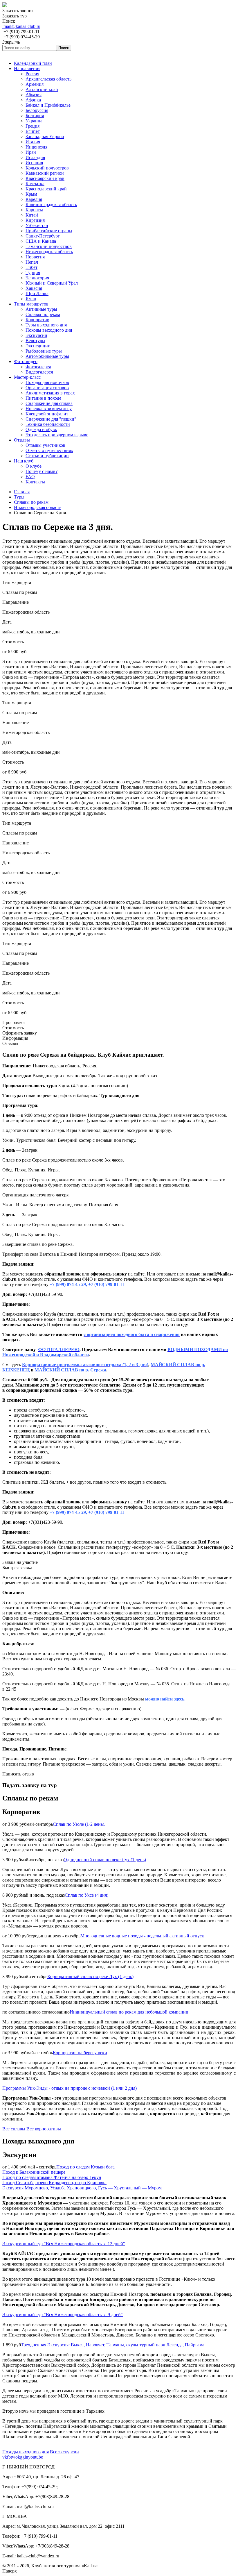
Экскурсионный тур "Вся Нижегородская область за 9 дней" (63, 2315)
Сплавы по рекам (31, 502)
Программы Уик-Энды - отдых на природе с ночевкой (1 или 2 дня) (70, 2088)
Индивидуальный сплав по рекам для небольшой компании (129, 2012)
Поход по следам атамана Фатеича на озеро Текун (52, 2177)
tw (13, 2457)
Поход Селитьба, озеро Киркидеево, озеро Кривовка (54, 2183)
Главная (22, 492)
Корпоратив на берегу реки (80, 2053)
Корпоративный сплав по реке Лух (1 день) (90, 1976)
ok (18, 2457)
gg (22, 2457)
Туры (19, 497)
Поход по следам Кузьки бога (85, 2167)
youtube (36, 2457)
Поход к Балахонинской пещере (34, 2172)
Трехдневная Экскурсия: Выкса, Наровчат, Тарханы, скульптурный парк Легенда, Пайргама (113, 2345)
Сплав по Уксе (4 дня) (86, 1895)
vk (5, 2457)
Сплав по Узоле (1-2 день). (79, 1824)
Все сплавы (14, 2129)
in (26, 2457)
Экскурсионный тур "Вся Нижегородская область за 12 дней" (64, 2244)
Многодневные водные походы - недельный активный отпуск (142, 1936)
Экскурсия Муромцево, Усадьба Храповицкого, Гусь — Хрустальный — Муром (82, 2188)
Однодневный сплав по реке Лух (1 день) (105, 1860)
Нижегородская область (38, 507)
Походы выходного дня (26, 2452)
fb (9, 2457)
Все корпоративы (44, 2129)
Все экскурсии (64, 2452)
